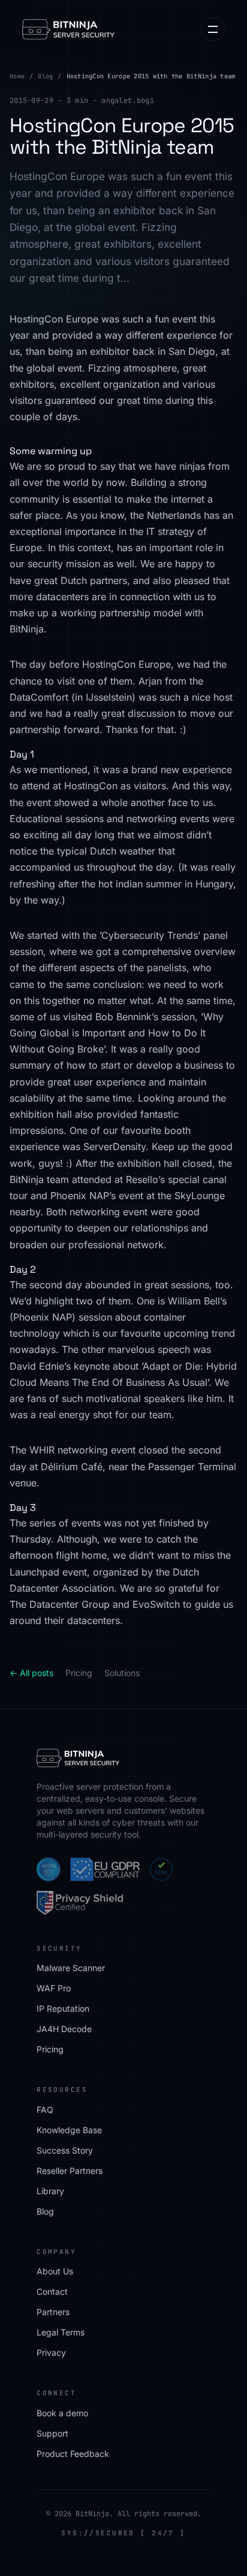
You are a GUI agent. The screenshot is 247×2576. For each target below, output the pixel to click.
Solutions (122, 1673)
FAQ (45, 2110)
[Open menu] (213, 29)
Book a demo (62, 2413)
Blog (45, 76)
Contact (52, 2291)
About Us (55, 2271)
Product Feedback (73, 2454)
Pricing (79, 1673)
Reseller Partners (70, 2171)
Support (52, 2433)
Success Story (65, 2150)
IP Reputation (63, 2008)
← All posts (31, 1673)
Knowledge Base (69, 2130)
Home (17, 76)
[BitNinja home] (68, 29)
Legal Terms (61, 2332)
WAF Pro (54, 1988)
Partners (53, 2312)
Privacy (51, 2353)
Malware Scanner (71, 1968)
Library (50, 2191)
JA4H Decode (64, 2029)
